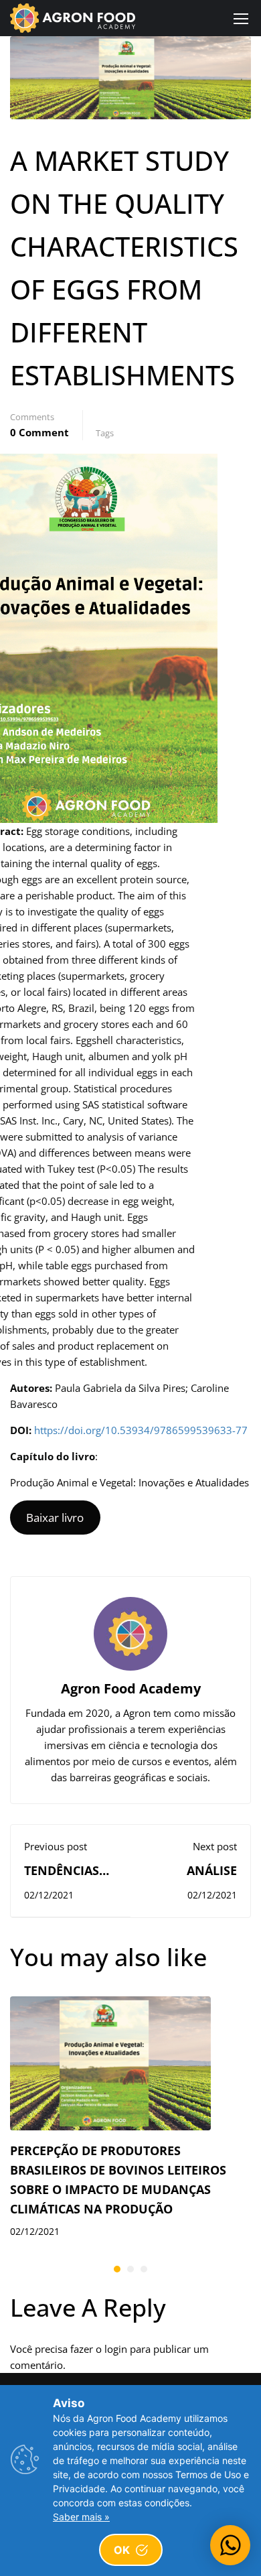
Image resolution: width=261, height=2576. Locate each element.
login (116, 2349)
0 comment (39, 432)
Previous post (56, 1846)
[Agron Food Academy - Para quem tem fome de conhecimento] (73, 18)
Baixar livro (55, 1518)
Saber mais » (81, 2517)
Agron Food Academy (131, 1688)
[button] (117, 2269)
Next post (215, 1846)
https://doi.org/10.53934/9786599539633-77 (141, 1430)
